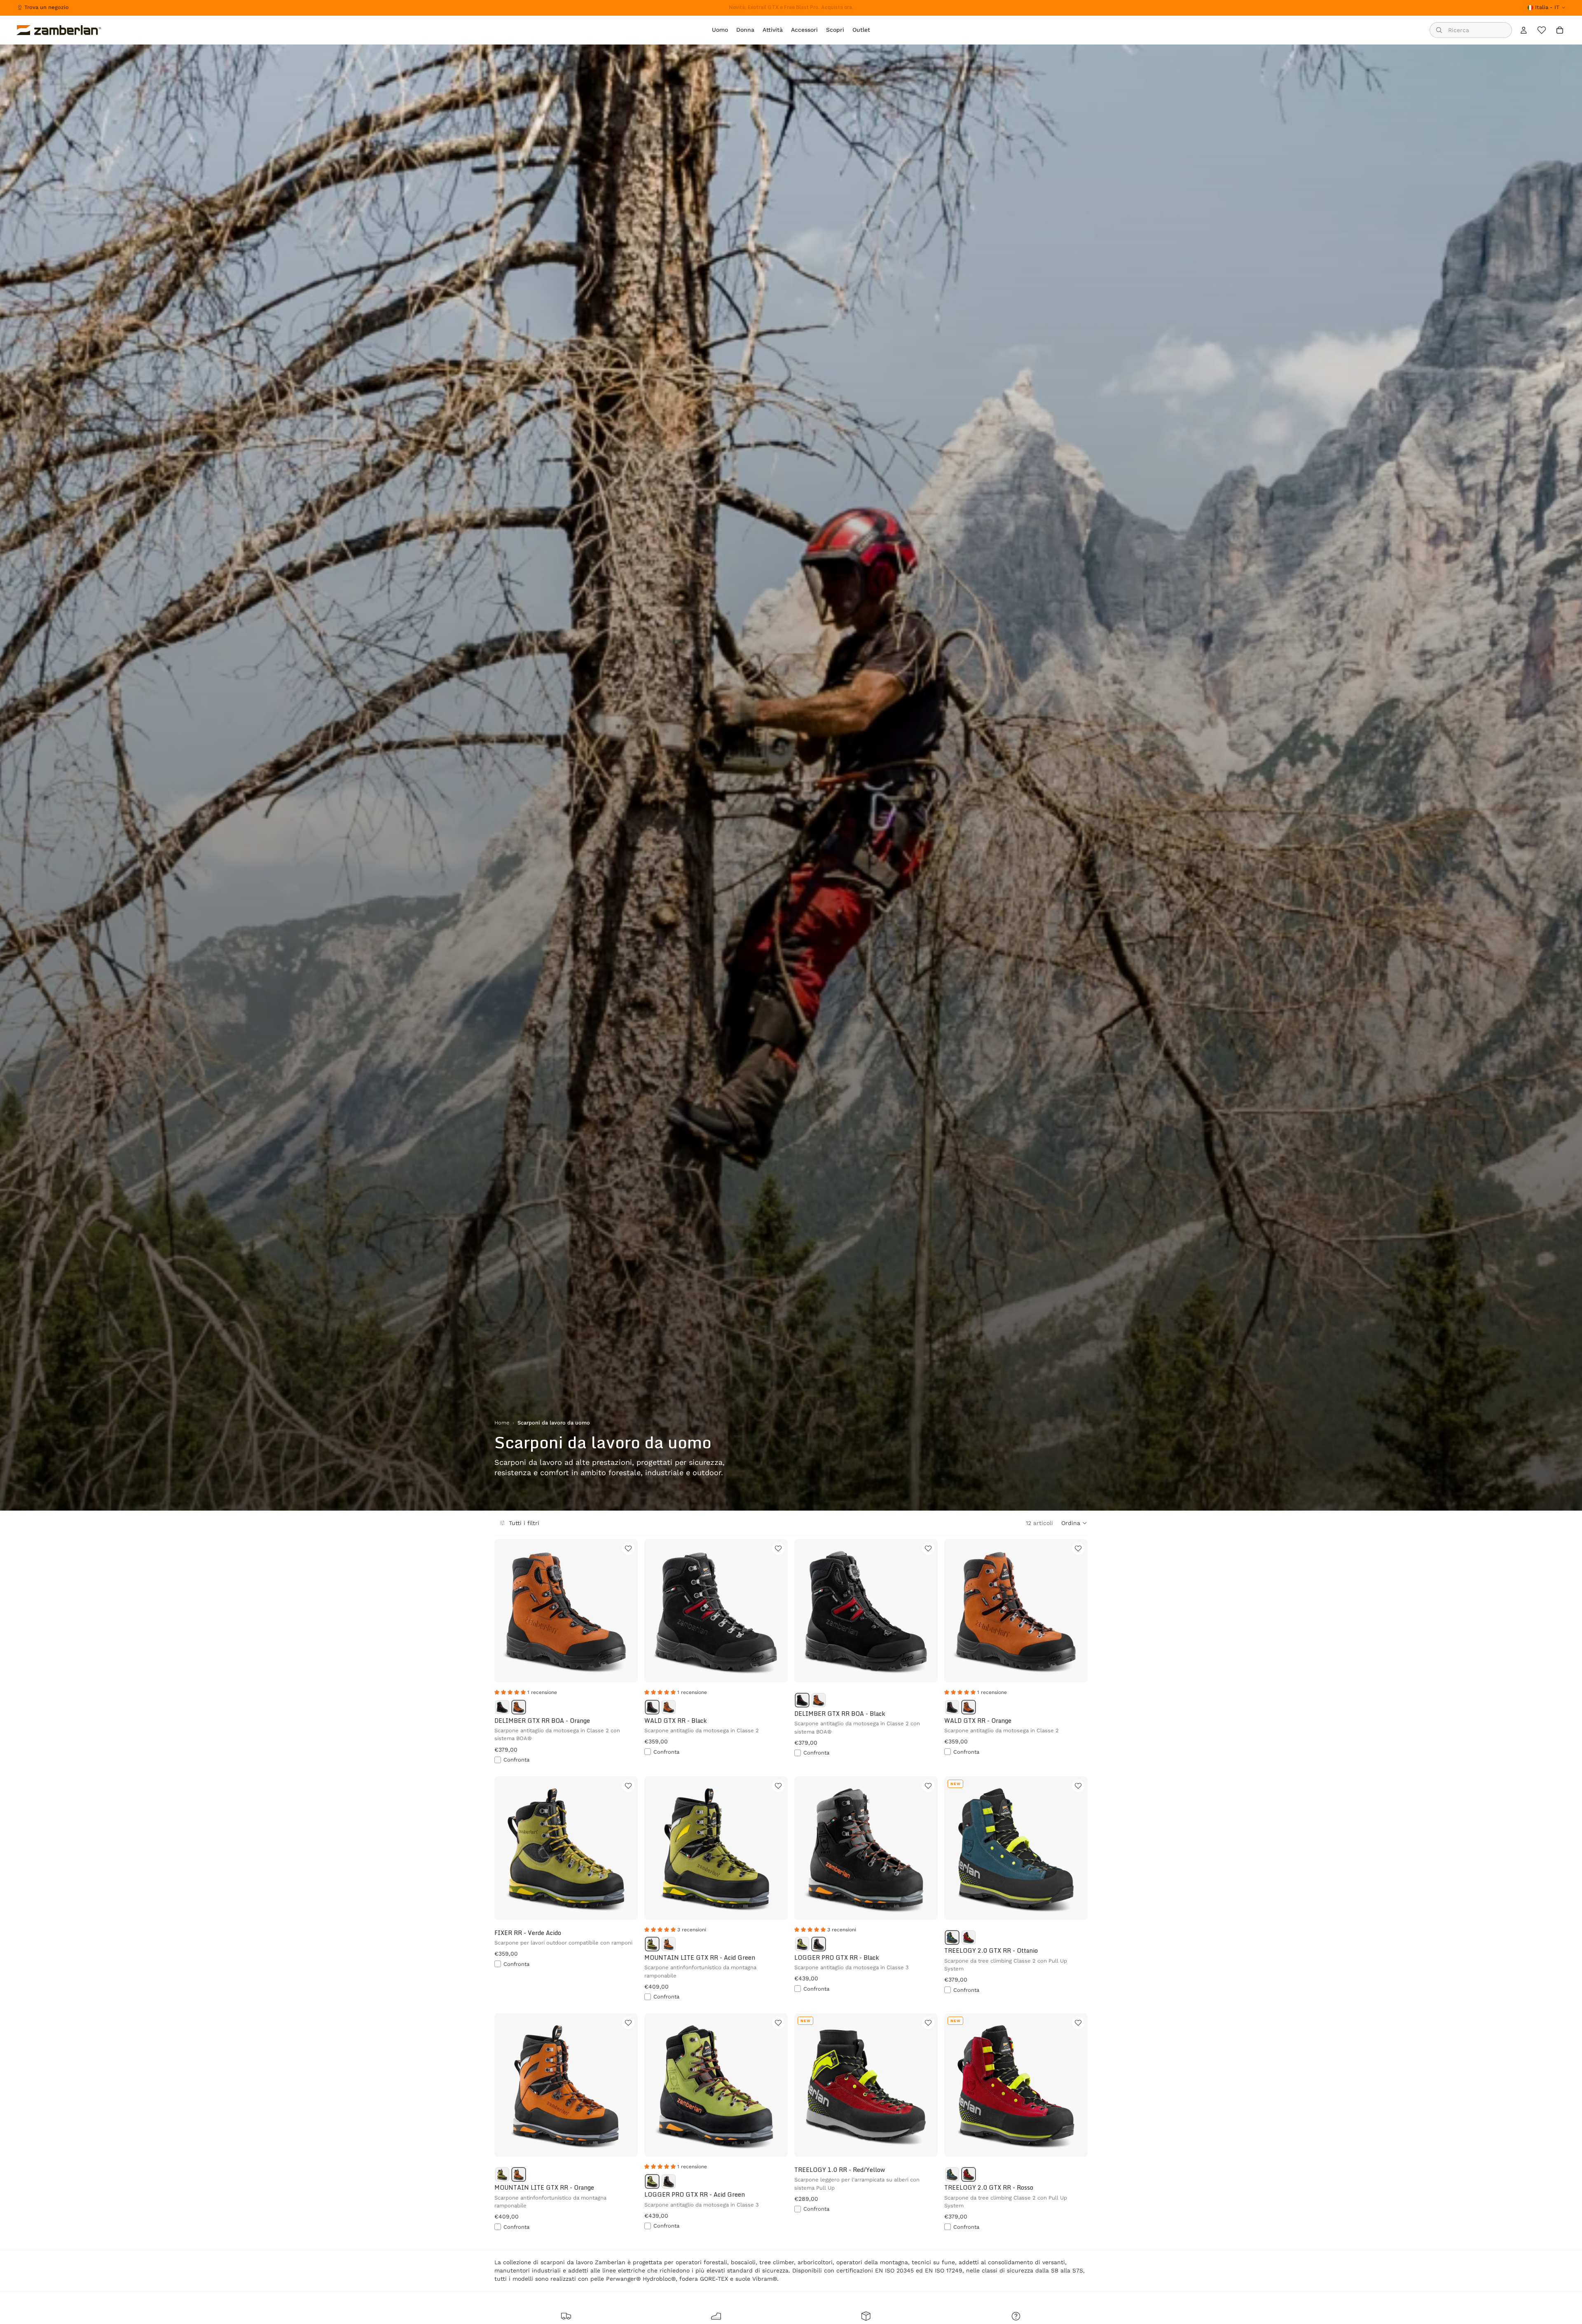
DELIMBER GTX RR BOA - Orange (542, 1721)
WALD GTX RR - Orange (978, 1721)
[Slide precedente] (507, 1611)
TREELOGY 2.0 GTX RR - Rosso (989, 2187)
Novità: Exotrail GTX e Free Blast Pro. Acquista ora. (791, 7)
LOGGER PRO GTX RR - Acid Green (695, 2194)
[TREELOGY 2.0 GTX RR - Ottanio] (952, 1937)
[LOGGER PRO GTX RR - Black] (819, 1944)
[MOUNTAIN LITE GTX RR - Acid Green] (652, 1944)
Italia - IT (1547, 7)
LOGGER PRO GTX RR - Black (837, 1957)
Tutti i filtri (524, 1523)
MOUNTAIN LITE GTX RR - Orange (544, 2187)
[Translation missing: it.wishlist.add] (628, 1549)
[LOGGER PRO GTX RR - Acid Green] (802, 1944)
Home (502, 1423)
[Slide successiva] (625, 1611)
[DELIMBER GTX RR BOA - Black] (502, 1707)
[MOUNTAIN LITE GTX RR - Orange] (669, 1944)
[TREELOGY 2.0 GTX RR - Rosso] (969, 1937)
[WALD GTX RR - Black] (652, 1707)
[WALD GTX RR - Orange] (669, 1707)
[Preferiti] (1542, 30)
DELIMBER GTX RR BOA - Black (840, 1714)
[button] (1074, 1523)
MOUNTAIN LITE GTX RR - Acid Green (700, 1957)
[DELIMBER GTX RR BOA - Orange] (519, 1707)
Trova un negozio (47, 7)
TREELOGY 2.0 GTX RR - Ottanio (991, 1950)
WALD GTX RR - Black (675, 1721)
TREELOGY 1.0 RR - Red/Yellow (840, 2170)
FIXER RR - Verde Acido (528, 1933)
